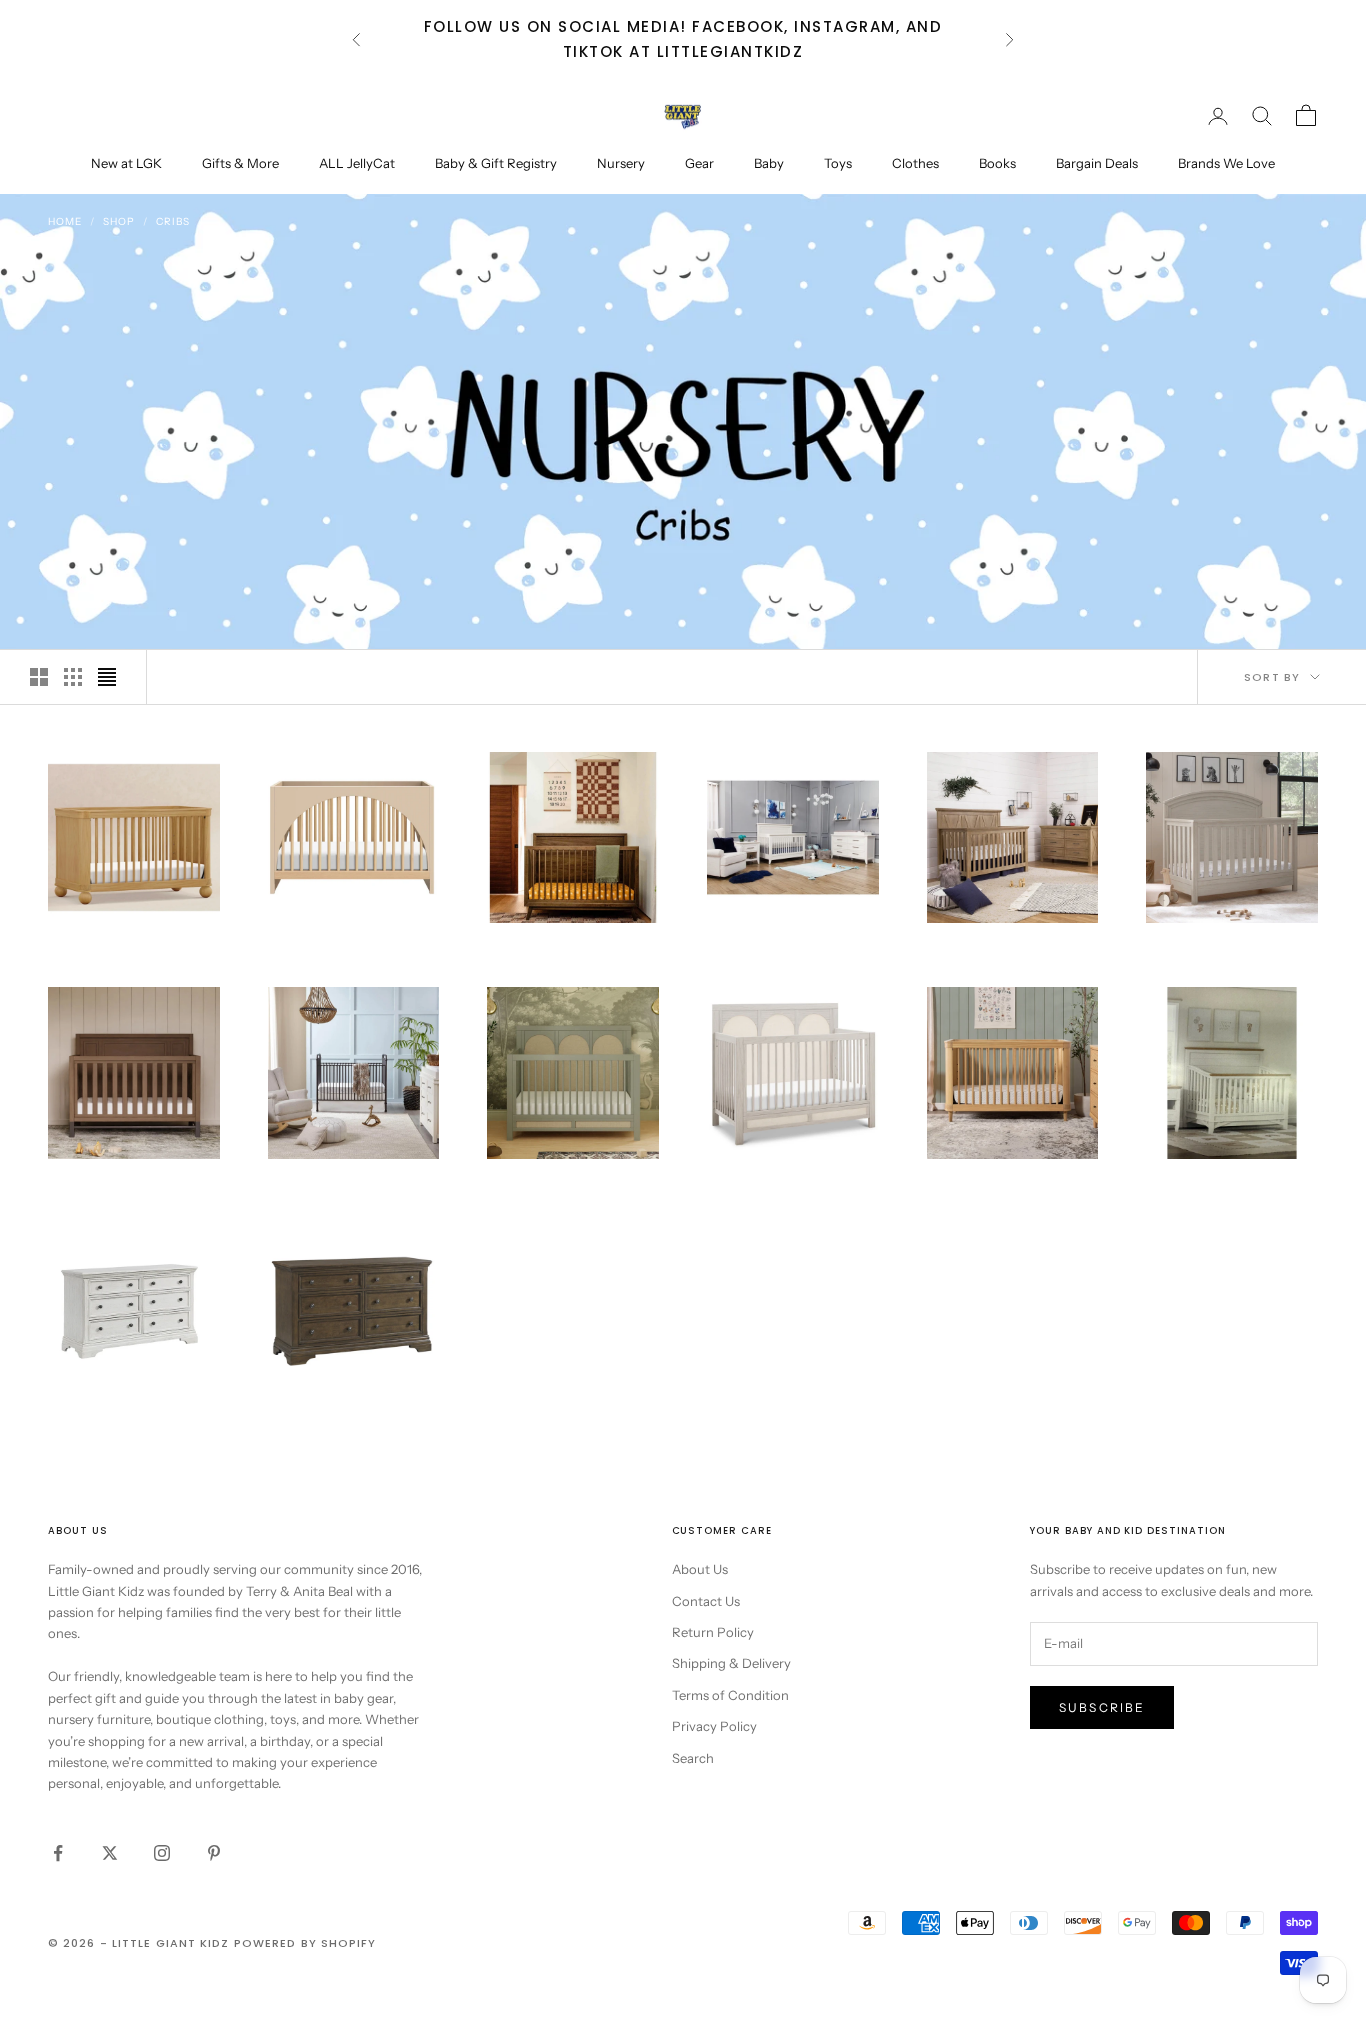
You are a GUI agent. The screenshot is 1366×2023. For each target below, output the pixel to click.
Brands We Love (1226, 163)
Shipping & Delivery (731, 1663)
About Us (700, 1569)
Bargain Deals (1097, 163)
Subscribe (1102, 1707)
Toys (838, 163)
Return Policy (713, 1632)
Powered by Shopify (305, 1943)
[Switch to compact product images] (107, 677)
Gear (699, 163)
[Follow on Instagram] (162, 1853)
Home (65, 221)
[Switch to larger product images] (39, 677)
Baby (769, 163)
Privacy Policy (714, 1726)
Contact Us (706, 1601)
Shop (119, 221)
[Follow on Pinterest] (214, 1853)
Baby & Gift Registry (496, 163)
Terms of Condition (730, 1695)
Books (997, 163)
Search (693, 1758)
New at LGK (126, 163)
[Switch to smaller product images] (73, 677)
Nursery (621, 163)
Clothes (915, 163)
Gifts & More (240, 163)
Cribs (173, 221)
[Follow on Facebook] (58, 1853)
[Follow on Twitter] (110, 1853)
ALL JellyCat (357, 163)
